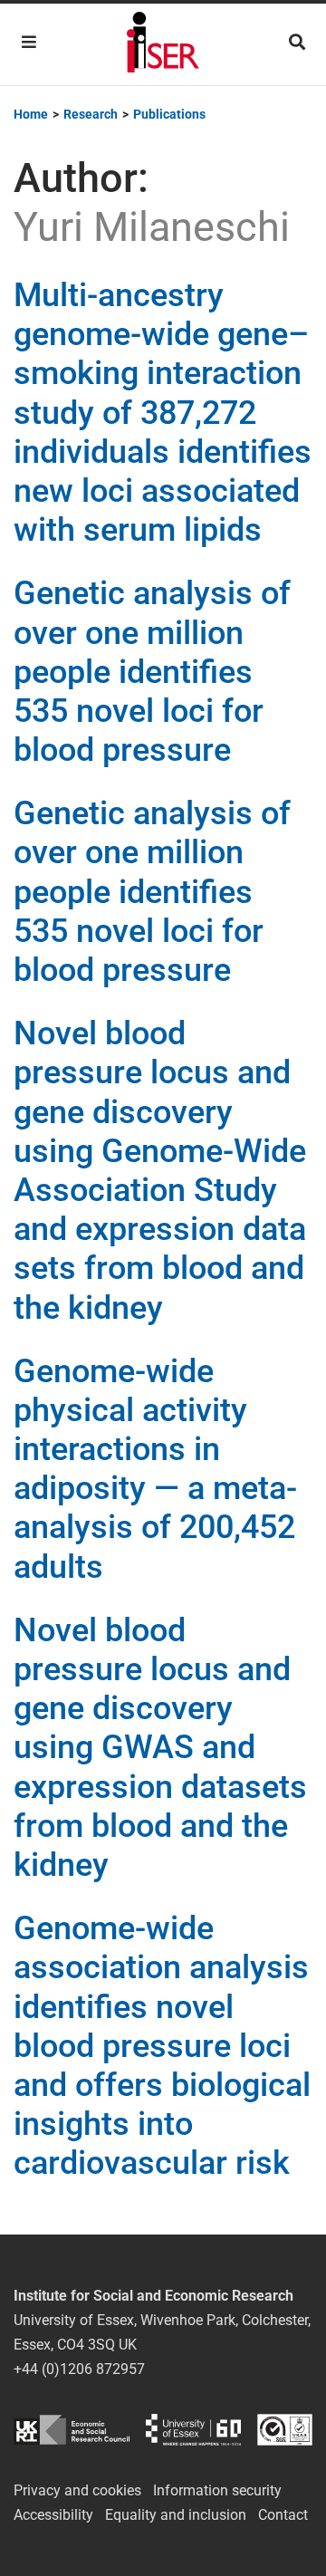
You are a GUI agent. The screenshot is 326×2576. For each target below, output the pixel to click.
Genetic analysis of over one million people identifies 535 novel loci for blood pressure (152, 672)
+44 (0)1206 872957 (79, 2369)
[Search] (297, 42)
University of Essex (193, 2430)
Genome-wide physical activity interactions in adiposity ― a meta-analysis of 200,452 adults (155, 1469)
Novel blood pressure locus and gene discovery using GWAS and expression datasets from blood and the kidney (160, 1748)
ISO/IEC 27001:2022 (285, 2430)
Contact (283, 2515)
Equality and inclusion (176, 2515)
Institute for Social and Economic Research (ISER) (163, 44)
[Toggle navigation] (29, 42)
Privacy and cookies (77, 2490)
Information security (217, 2490)
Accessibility (53, 2515)
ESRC (72, 2430)
